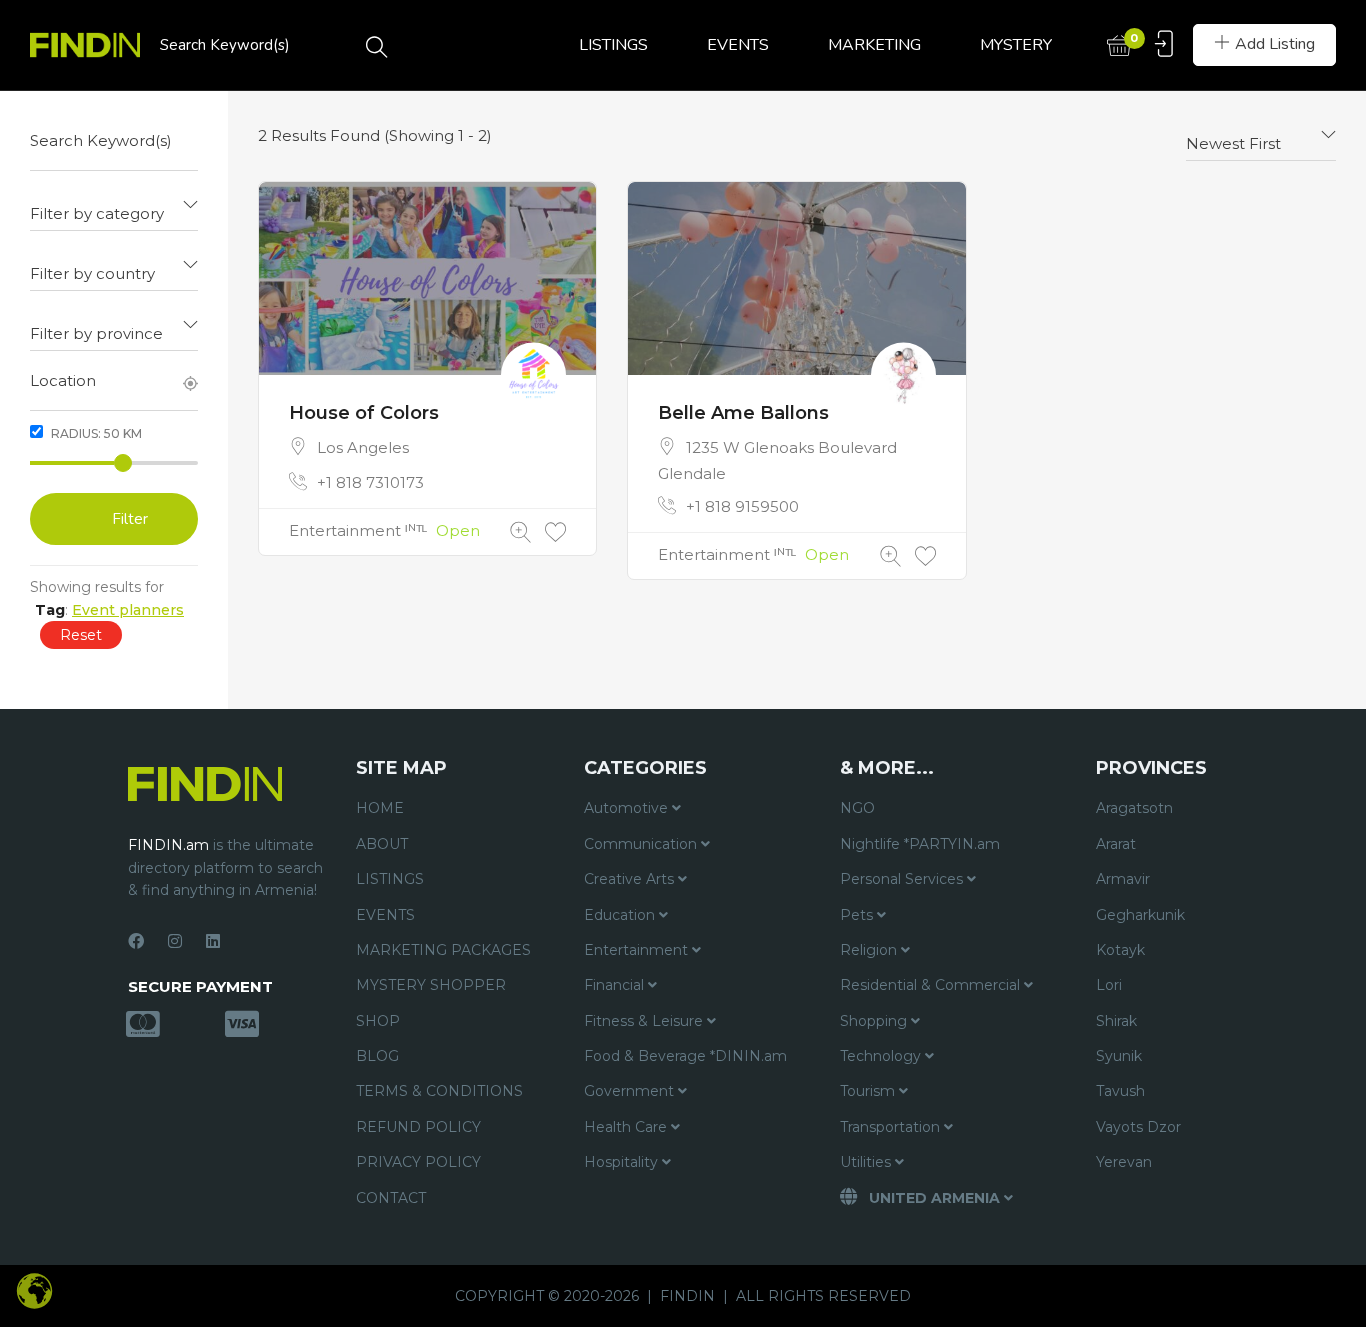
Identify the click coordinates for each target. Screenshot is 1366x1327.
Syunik (1119, 1056)
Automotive (628, 808)
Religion (870, 950)
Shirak (1116, 1021)
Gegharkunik (1140, 915)
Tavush (1120, 1091)
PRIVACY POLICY (418, 1162)
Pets (858, 915)
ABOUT (382, 844)
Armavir (1123, 879)
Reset (81, 635)
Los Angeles (363, 447)
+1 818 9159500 (742, 506)
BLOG (377, 1056)
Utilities (867, 1162)
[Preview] (520, 532)
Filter (130, 519)
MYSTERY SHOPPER (431, 985)
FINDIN (687, 1296)
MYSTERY (1016, 45)
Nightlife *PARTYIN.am (920, 844)
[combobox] (114, 206)
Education (621, 915)
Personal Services (903, 879)
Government (631, 1091)
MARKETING (874, 45)
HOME (380, 808)
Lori (1109, 985)
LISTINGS (613, 45)
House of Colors (364, 413)
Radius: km (95, 433)
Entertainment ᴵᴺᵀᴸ (358, 530)
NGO (857, 808)
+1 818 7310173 (370, 482)
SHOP (378, 1021)
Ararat (1116, 844)
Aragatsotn (1134, 808)
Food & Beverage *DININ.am (685, 1056)
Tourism (869, 1091)
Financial (616, 985)
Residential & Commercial (932, 985)
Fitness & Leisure (645, 1021)
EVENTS (738, 45)
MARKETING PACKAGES (443, 950)
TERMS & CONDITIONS (439, 1091)
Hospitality (623, 1162)
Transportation (892, 1127)
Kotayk (1120, 950)
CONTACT (391, 1198)
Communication (642, 844)
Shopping (875, 1021)
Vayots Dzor (1138, 1127)
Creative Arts (631, 879)
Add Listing (1275, 44)
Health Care (627, 1127)
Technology (882, 1056)
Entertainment (638, 950)
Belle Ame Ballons (743, 413)
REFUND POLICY (418, 1127)
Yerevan (1124, 1162)
